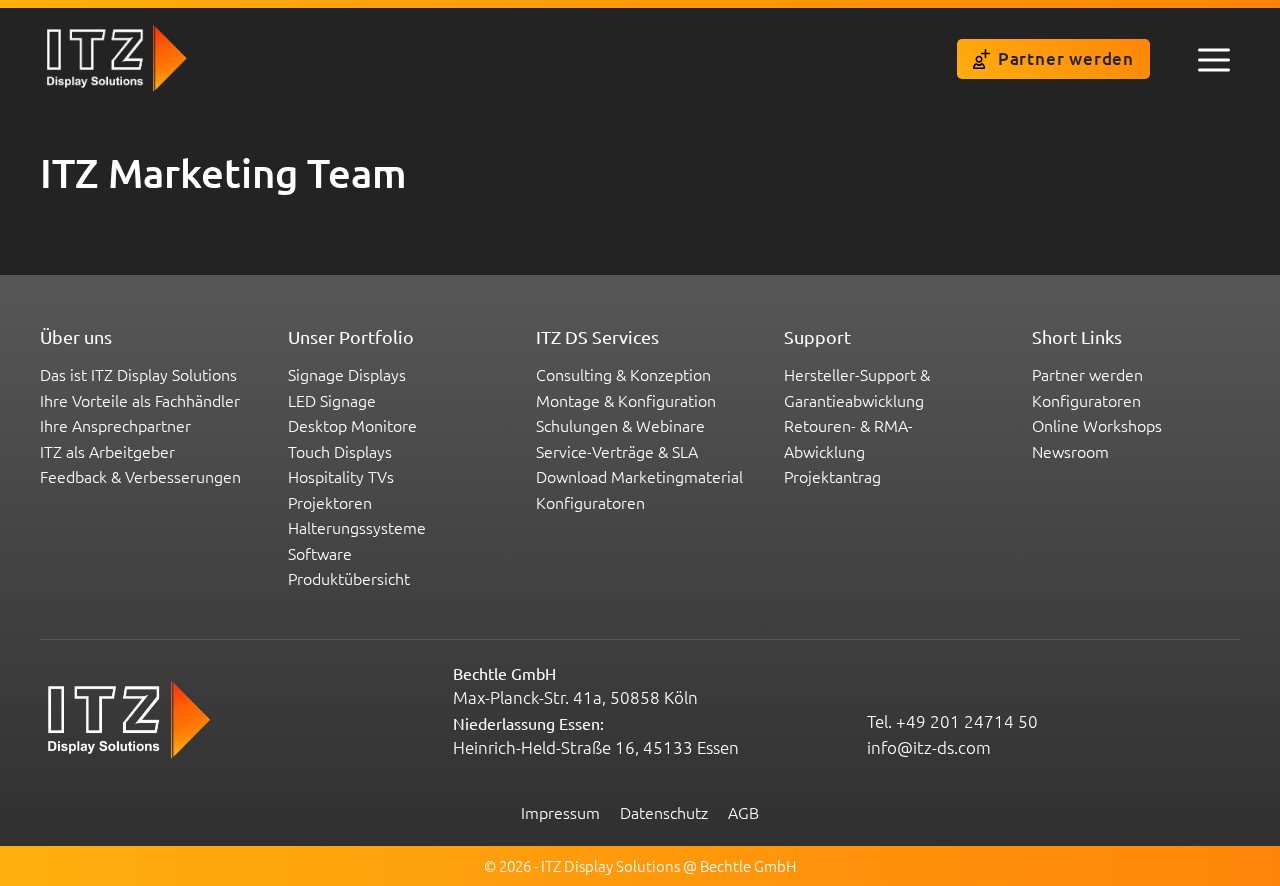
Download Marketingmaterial (639, 476)
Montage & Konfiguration (626, 400)
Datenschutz (664, 812)
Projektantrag (832, 476)
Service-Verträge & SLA (617, 451)
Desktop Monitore (352, 425)
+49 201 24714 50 (967, 721)
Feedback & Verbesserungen (140, 476)
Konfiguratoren (590, 502)
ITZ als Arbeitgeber (107, 451)
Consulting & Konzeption (623, 374)
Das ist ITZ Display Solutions (138, 374)
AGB (743, 812)
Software (320, 553)
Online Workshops (1097, 425)
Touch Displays (340, 451)
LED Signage (332, 400)
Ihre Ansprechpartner (115, 425)
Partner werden (1066, 58)
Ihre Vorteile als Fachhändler (140, 400)
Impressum (560, 812)
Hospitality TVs (341, 476)
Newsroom (1070, 451)
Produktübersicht (349, 578)
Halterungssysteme (357, 527)
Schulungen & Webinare (620, 425)
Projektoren (330, 502)
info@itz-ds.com (929, 747)
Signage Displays (347, 374)
